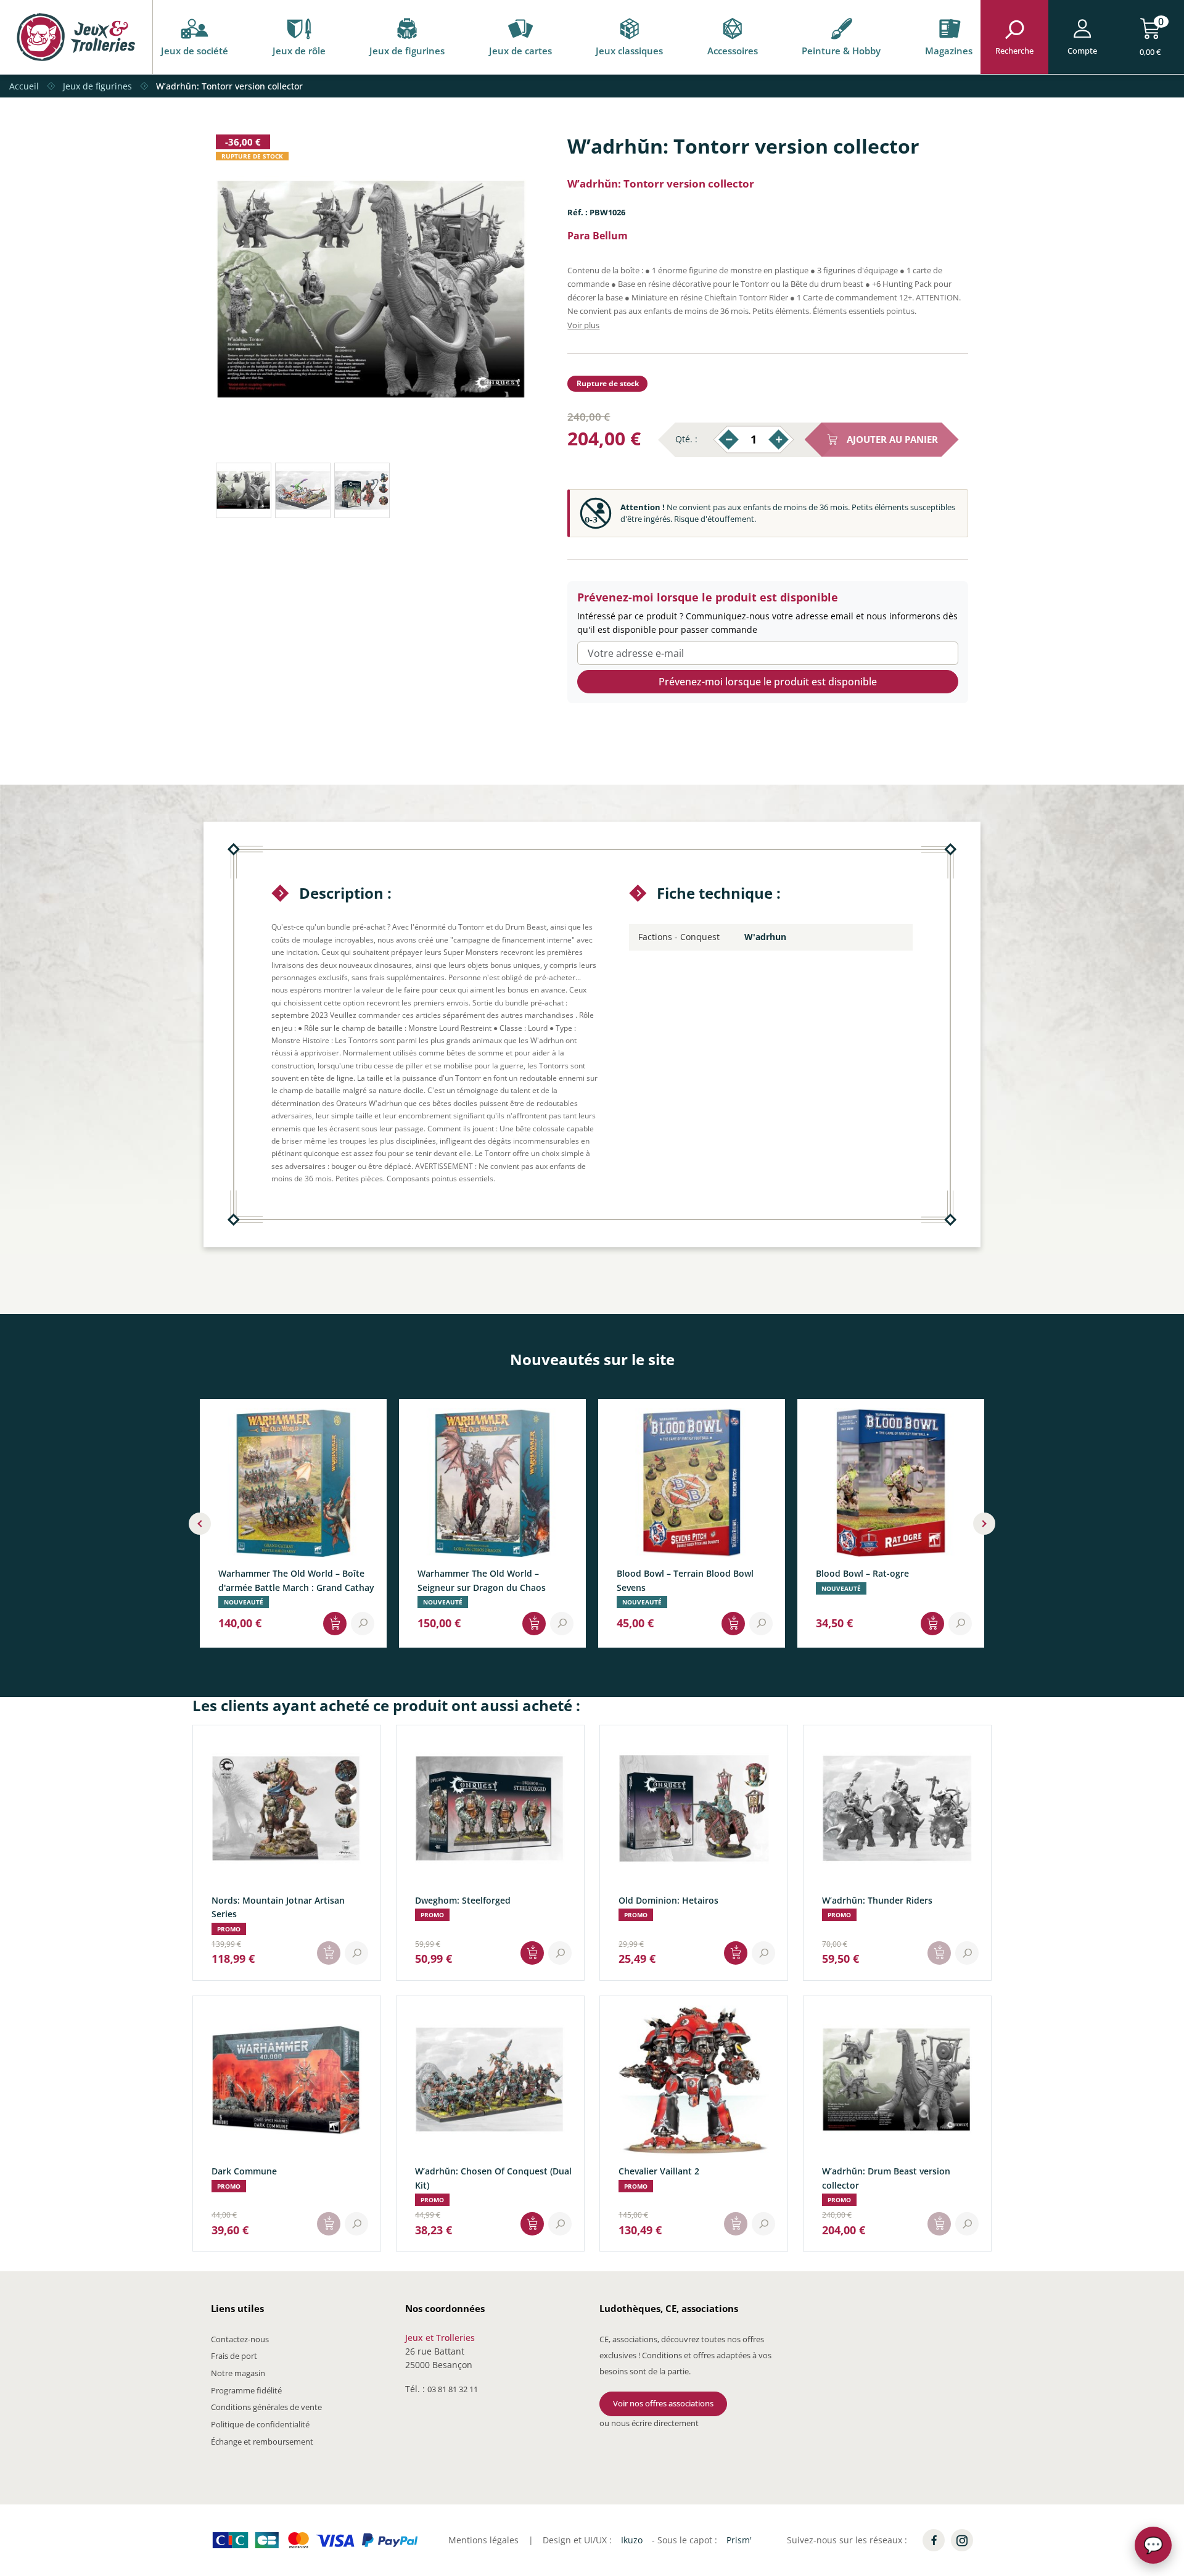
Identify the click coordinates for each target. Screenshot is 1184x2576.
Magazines (949, 51)
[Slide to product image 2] (303, 490)
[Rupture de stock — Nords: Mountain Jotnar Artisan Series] (329, 1953)
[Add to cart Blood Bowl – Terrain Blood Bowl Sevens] (733, 1624)
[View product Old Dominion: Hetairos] (763, 1953)
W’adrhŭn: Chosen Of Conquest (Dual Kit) (493, 2178)
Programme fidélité (246, 2390)
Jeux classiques (629, 51)
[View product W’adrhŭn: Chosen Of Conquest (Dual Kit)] (560, 2224)
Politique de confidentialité (260, 2424)
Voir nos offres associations (663, 2403)
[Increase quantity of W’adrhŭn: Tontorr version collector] (779, 440)
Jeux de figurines (407, 51)
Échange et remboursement (262, 2442)
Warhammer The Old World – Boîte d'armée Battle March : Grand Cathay (296, 1581)
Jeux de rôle (299, 51)
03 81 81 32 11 (453, 2389)
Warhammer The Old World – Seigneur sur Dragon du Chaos (482, 1581)
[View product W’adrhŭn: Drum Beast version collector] (967, 2224)
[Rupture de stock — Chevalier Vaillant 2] (736, 2224)
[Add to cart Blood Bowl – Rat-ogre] (932, 1624)
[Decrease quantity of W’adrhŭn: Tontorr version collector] (729, 440)
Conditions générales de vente (266, 2407)
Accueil (24, 86)
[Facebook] (934, 2540)
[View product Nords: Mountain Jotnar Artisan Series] (356, 1953)
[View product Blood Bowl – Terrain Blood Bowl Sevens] (761, 1624)
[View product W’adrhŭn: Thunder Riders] (967, 1953)
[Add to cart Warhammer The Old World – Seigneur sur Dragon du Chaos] (534, 1624)
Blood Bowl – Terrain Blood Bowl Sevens (685, 1581)
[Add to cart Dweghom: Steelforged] (532, 1953)
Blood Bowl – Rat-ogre (862, 1574)
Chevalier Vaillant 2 (659, 2171)
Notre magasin (238, 2373)
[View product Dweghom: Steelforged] (560, 1953)
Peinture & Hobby (841, 51)
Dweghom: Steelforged (463, 1900)
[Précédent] (200, 1524)
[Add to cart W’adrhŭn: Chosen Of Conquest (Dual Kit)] (532, 2224)
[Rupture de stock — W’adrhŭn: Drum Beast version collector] (939, 2224)
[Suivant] (984, 1524)
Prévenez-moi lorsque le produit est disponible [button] (768, 682)
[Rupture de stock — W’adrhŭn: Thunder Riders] (939, 1953)
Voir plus (583, 325)
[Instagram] (962, 2540)
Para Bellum (598, 236)
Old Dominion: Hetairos (668, 1900)
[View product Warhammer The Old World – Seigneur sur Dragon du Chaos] (562, 1624)
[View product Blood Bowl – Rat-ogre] (960, 1624)
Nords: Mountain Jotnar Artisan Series (278, 1907)
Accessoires (733, 51)
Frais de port (234, 2356)
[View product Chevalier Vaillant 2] (763, 2224)
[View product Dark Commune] (356, 2224)
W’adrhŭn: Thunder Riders (877, 1900)
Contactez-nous (240, 2339)
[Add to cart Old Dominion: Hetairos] (736, 1953)
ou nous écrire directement (649, 2423)
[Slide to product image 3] (362, 490)
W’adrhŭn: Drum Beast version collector (886, 2178)
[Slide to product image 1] (244, 490)
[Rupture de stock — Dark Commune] (329, 2224)
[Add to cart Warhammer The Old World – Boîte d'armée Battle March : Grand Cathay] (335, 1624)
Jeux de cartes (520, 51)
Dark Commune (244, 2171)
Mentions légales (483, 2540)
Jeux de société (195, 51)
